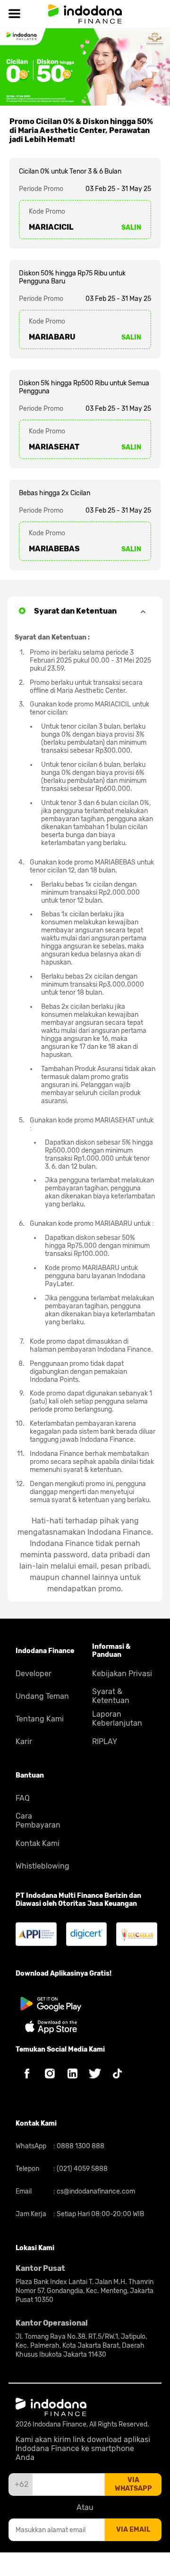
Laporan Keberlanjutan (117, 1719)
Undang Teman (42, 1696)
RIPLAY (105, 1741)
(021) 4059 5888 (81, 2169)
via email (133, 2530)
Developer (34, 1674)
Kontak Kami (38, 1843)
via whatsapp (133, 2484)
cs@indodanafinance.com (95, 2191)
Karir (24, 1741)
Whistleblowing (42, 1866)
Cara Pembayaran (38, 1820)
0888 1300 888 (80, 2146)
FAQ (23, 1798)
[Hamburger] (14, 14)
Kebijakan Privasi (122, 1674)
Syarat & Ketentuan (111, 1696)
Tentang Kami (40, 1719)
